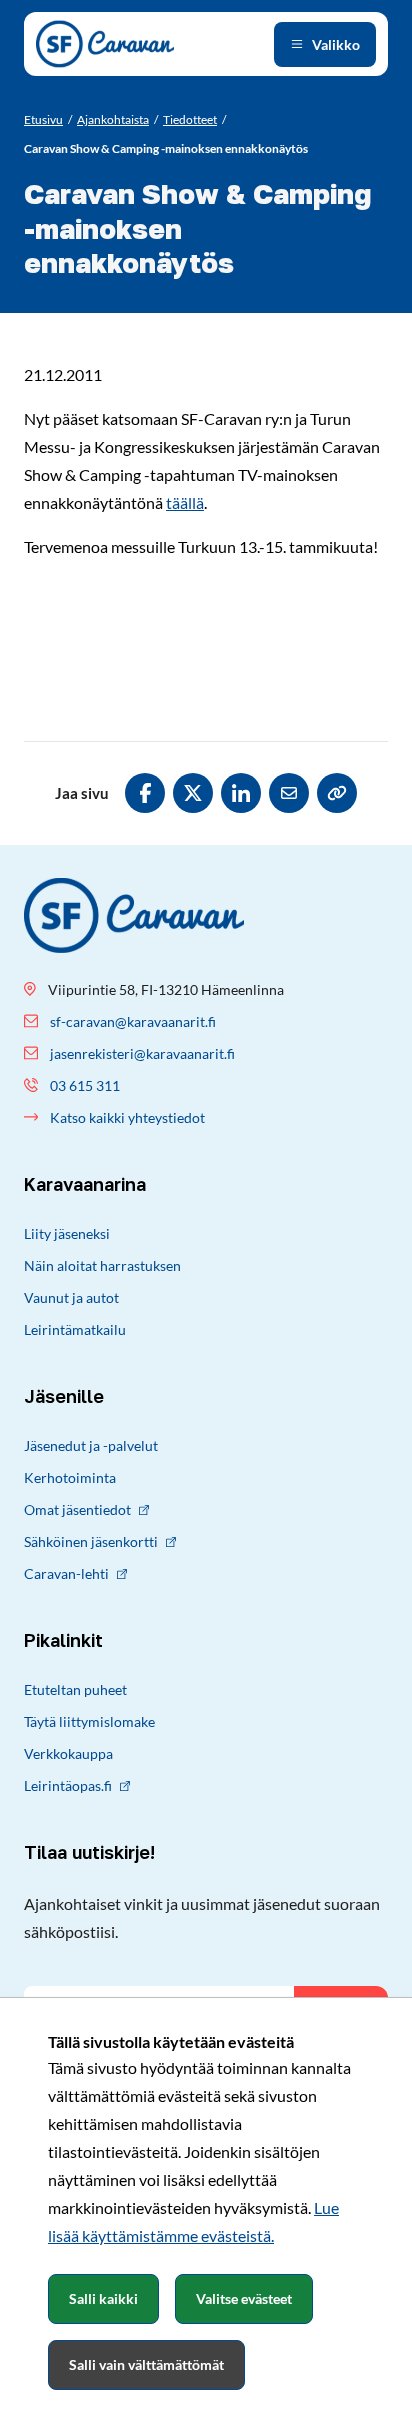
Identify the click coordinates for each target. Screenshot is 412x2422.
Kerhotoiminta (70, 1477)
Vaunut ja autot (71, 1297)
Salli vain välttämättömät (146, 2364)
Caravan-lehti (66, 1573)
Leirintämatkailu (75, 1329)
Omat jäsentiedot (77, 1509)
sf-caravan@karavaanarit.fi (133, 1021)
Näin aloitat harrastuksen (102, 1265)
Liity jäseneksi (67, 1233)
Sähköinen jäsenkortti (91, 1541)
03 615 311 (85, 1085)
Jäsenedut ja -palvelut (91, 1445)
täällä (185, 502)
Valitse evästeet (244, 2298)
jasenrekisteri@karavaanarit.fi (142, 1053)
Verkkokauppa (68, 1753)
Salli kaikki (103, 2298)
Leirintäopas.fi (68, 1785)
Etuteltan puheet (75, 1689)
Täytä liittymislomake (89, 1721)
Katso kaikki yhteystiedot (127, 1117)
